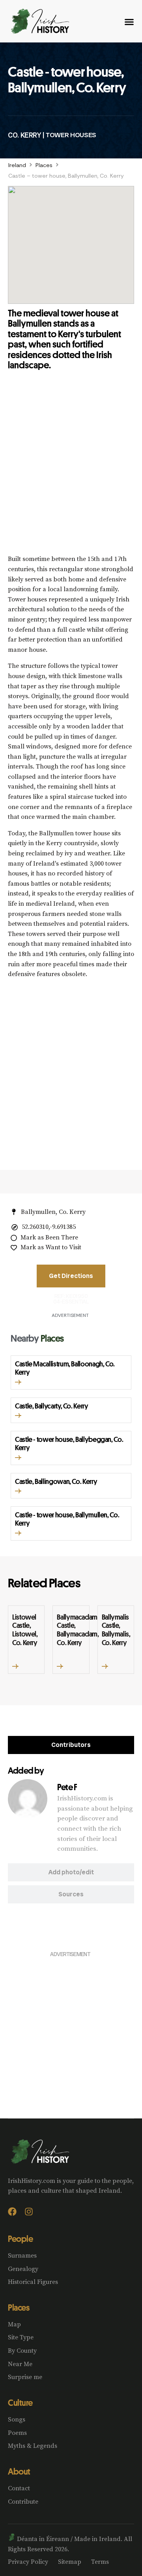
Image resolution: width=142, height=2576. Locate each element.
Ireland (17, 165)
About (19, 2471)
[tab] (71, 1745)
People (20, 2239)
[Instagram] (29, 2212)
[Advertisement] (71, 469)
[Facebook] (12, 2212)
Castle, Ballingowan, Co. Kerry (56, 1481)
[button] (18, 1382)
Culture (20, 2403)
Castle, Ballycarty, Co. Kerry (52, 1406)
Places (44, 165)
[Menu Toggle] (129, 22)
